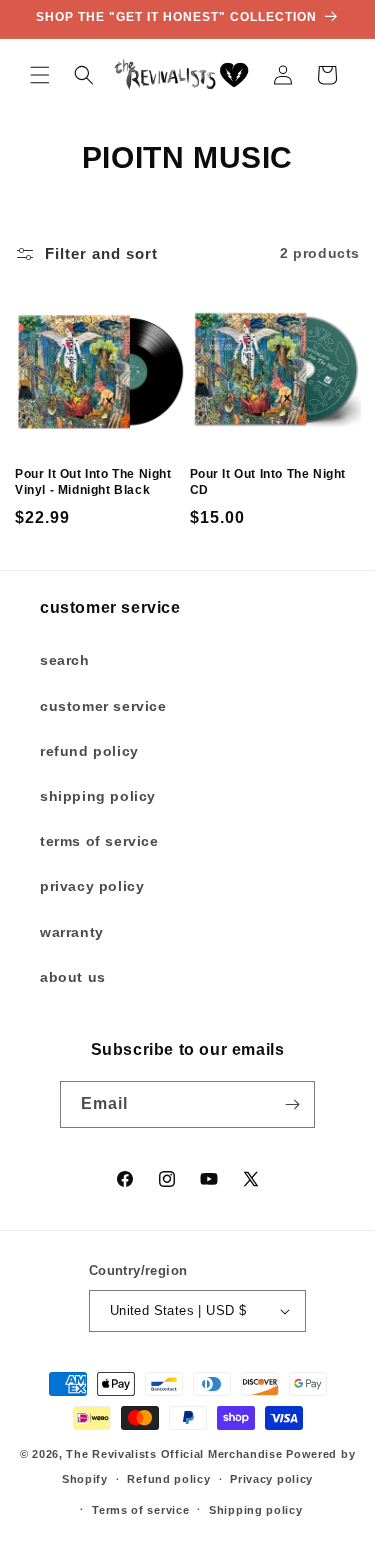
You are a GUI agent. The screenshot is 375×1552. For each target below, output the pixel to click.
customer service (103, 706)
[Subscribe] (292, 1104)
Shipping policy (256, 1510)
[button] (40, 75)
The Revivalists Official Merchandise (174, 1454)
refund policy (89, 751)
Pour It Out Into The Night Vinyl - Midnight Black (93, 482)
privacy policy (92, 886)
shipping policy (98, 796)
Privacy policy (271, 1479)
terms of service (99, 841)
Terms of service (140, 1510)
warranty (72, 932)
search (65, 660)
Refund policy (168, 1479)
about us (73, 977)
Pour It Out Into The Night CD (268, 482)
